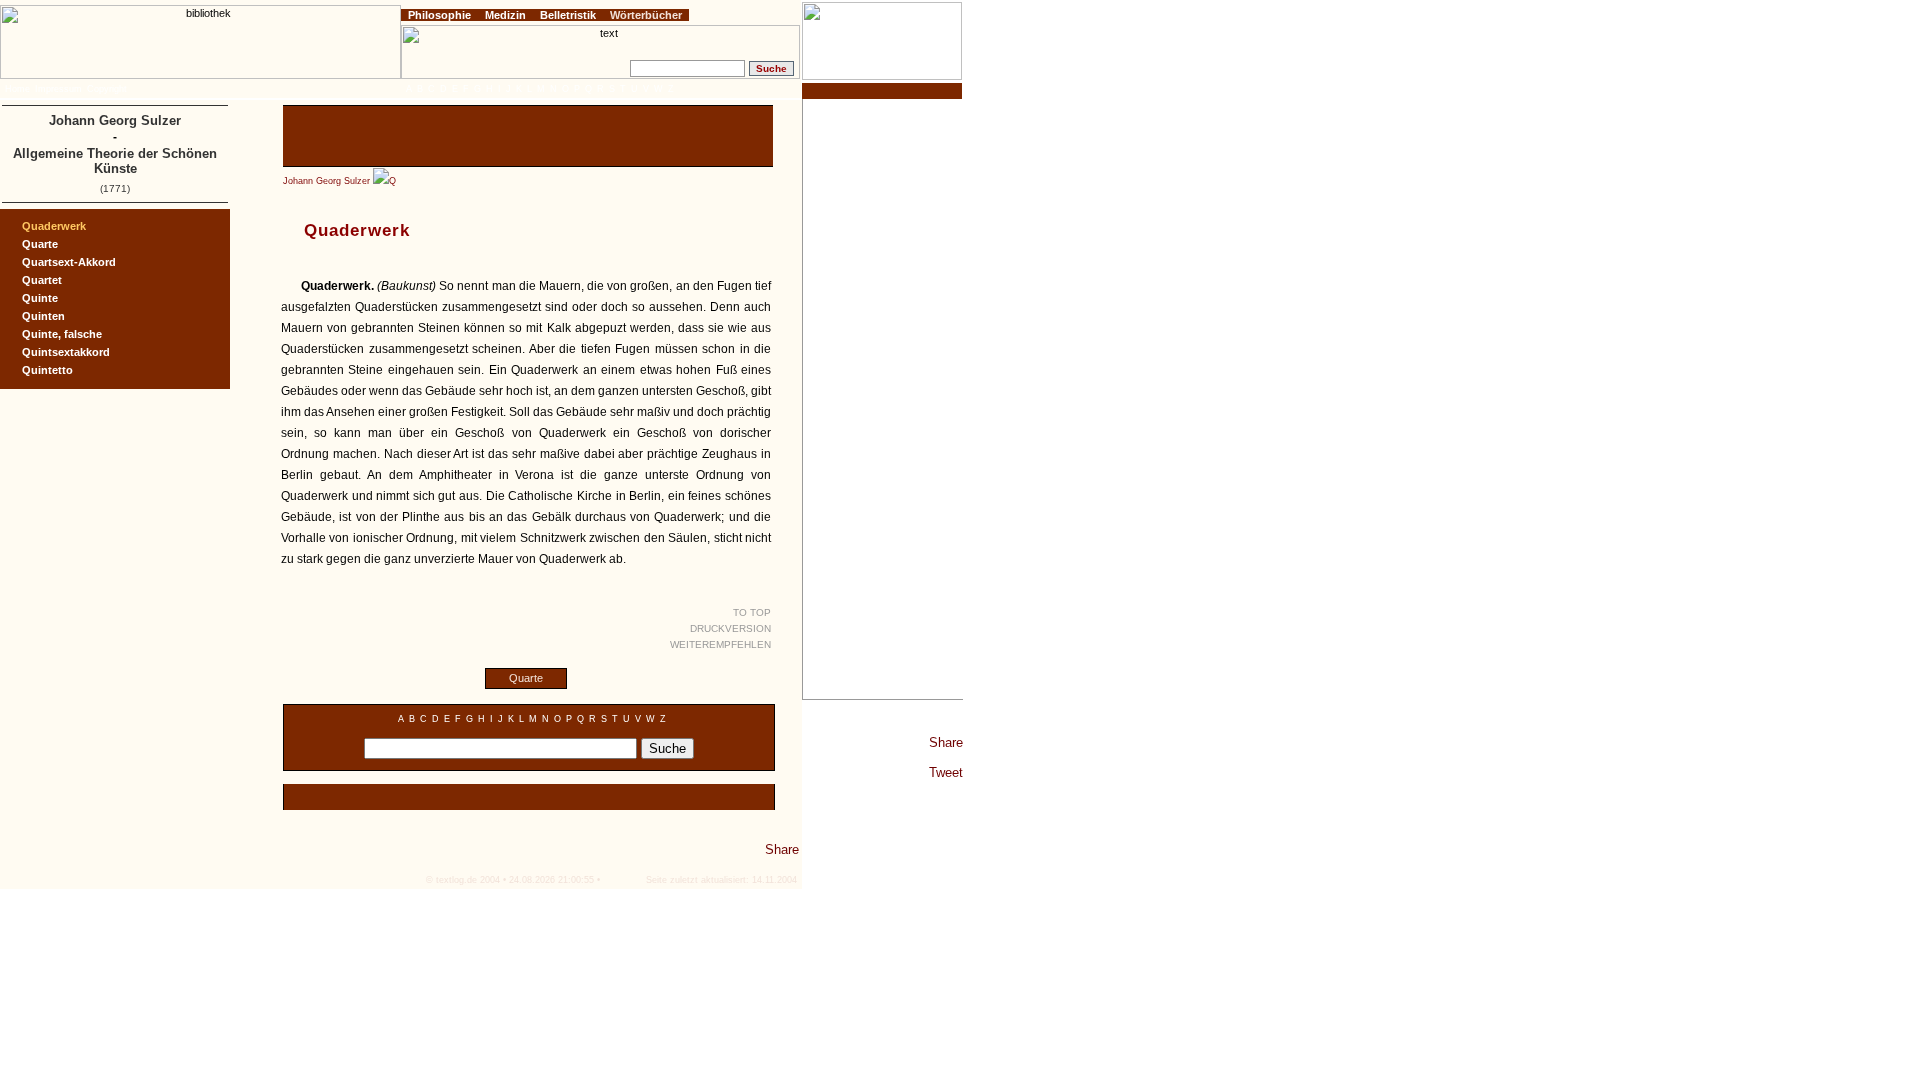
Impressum (58, 89)
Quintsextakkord (66, 352)
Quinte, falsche (62, 334)
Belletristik (568, 15)
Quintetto (47, 370)
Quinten (43, 316)
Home (17, 89)
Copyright (107, 89)
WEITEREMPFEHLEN (720, 644)
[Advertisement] (883, 399)
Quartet (42, 280)
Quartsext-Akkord (69, 262)
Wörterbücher (646, 15)
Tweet (946, 772)
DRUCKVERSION (730, 628)
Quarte (526, 678)
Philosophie (439, 15)
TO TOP (752, 612)
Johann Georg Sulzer (326, 181)
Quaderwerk (54, 226)
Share (946, 742)
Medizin (505, 15)
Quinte (40, 298)
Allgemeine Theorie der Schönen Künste (115, 161)
